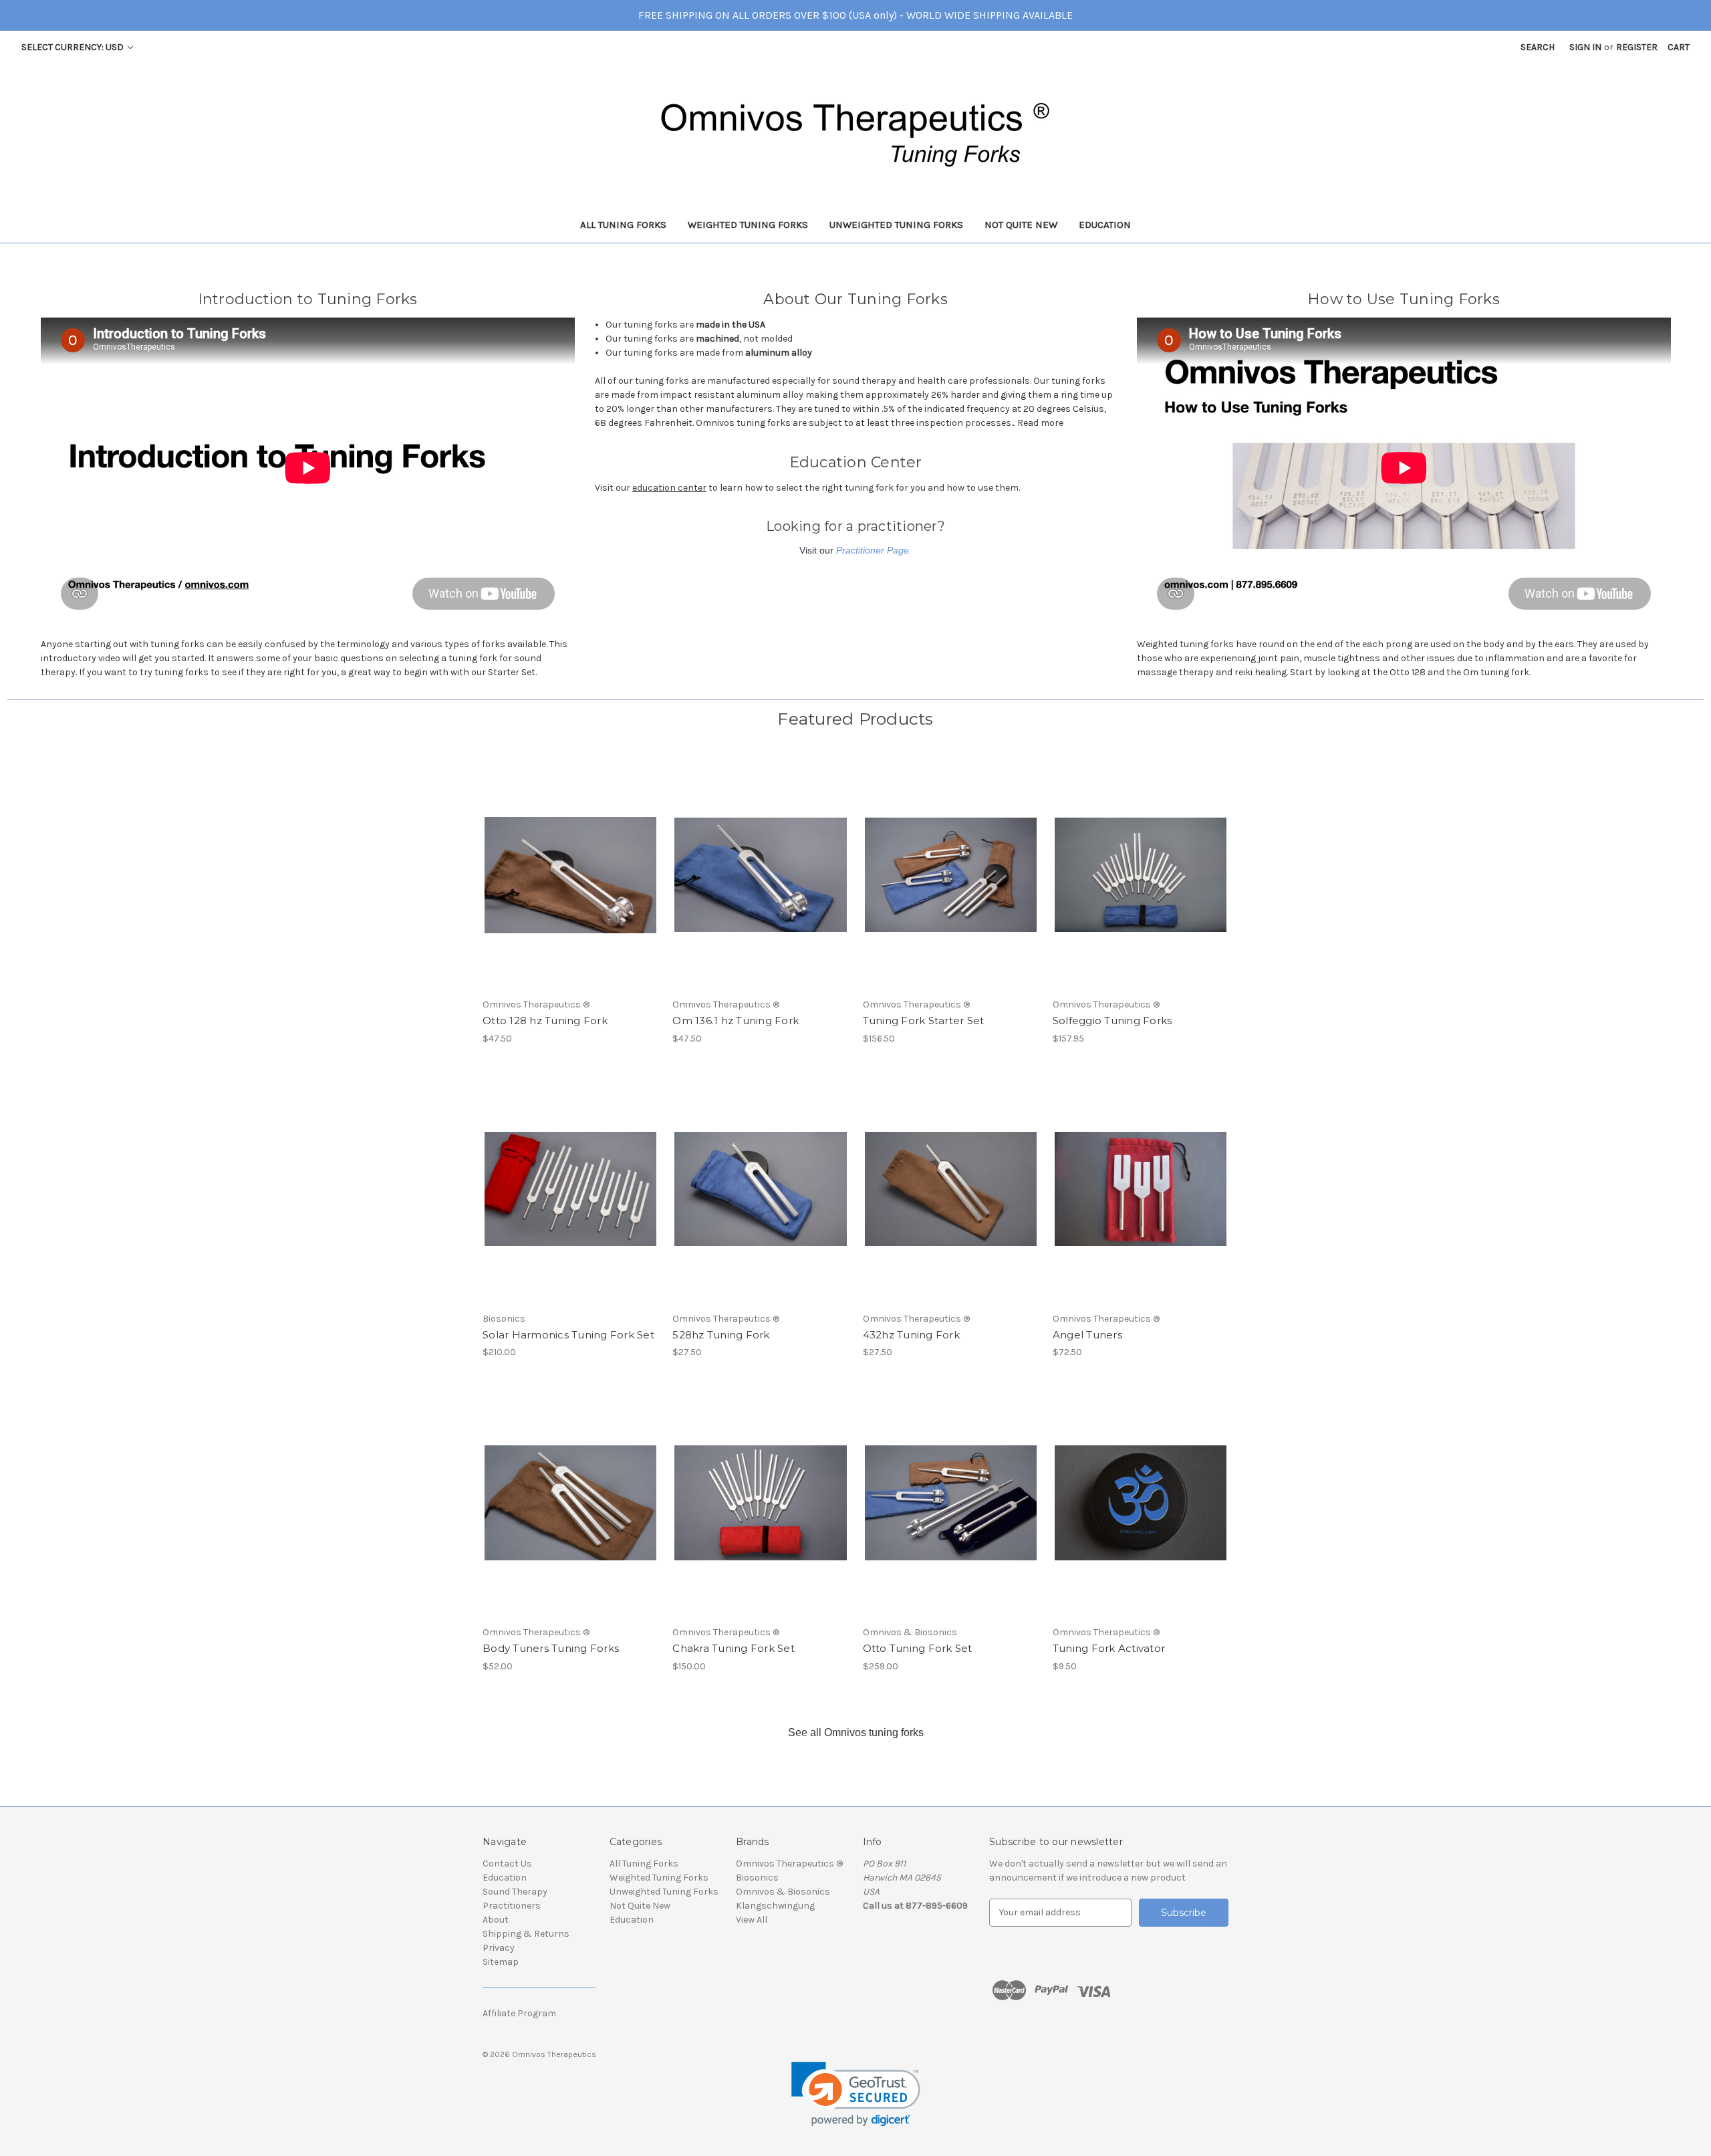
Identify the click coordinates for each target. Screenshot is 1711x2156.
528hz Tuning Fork (721, 1335)
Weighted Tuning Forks (748, 225)
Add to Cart (570, 886)
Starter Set (512, 672)
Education (1105, 225)
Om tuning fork (1496, 672)
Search (1538, 47)
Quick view (569, 863)
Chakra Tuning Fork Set (734, 1648)
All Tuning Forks (623, 225)
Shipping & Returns (526, 1934)
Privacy (499, 1948)
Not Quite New (1021, 225)
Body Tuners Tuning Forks (551, 1648)
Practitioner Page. (874, 550)
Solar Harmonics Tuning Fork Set (568, 1335)
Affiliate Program (519, 2013)
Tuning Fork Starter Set (924, 1021)
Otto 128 (1408, 672)
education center (669, 488)
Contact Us (507, 1864)
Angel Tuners (1087, 1335)
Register (1637, 47)
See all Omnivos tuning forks (856, 1732)
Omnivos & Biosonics (783, 1892)
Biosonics (757, 1878)
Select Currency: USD (74, 47)
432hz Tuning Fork (911, 1335)
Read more (1040, 423)
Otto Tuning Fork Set (918, 1648)
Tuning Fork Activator (1109, 1648)
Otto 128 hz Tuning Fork (545, 1021)
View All (752, 1920)
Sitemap (501, 1962)
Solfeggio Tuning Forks (1112, 1021)
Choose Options (1140, 886)
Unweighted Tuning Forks (896, 225)
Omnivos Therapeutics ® (789, 1864)
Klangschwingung (775, 1906)
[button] (856, 2094)
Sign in (1585, 47)
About (496, 1920)
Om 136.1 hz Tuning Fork (736, 1021)
